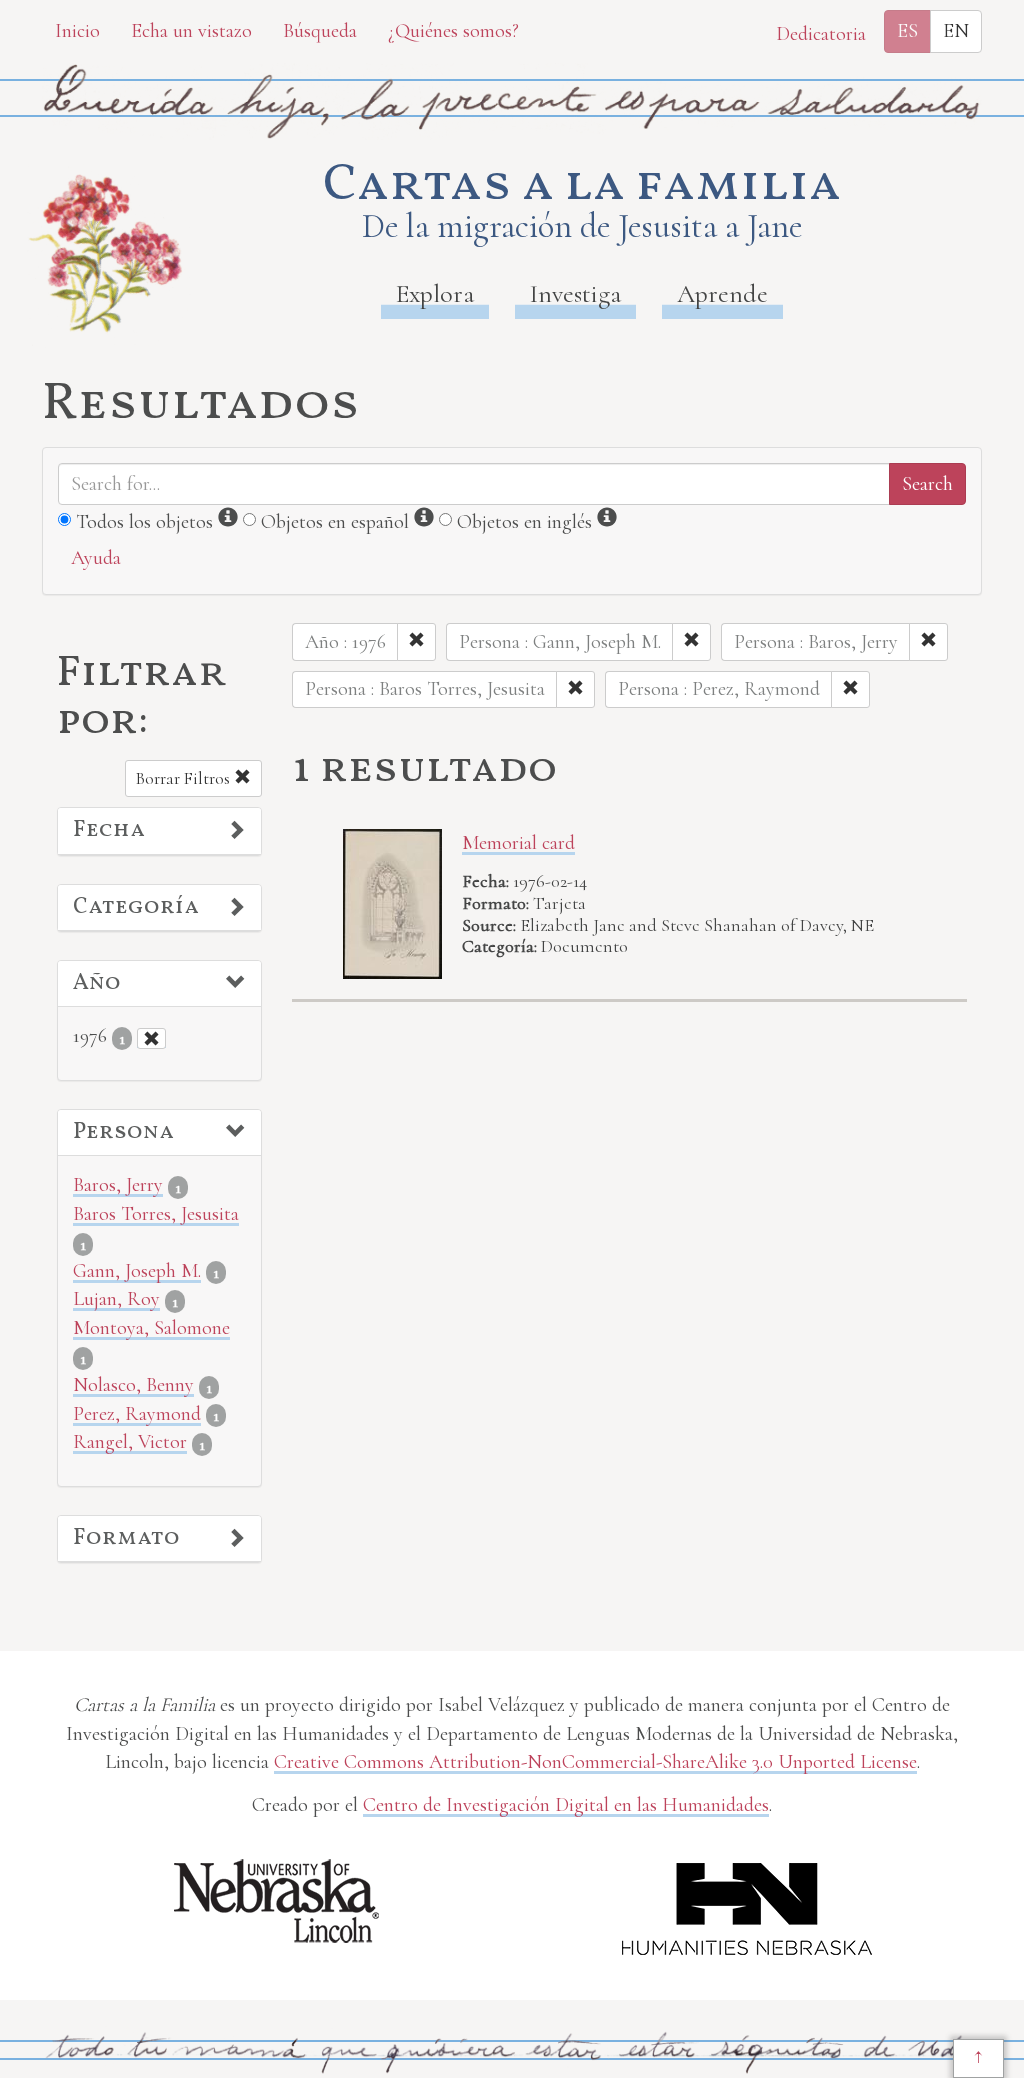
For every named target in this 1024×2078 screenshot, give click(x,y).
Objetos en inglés (524, 522)
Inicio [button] (77, 31)
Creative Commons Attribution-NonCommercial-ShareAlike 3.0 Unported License (595, 1762)
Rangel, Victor (130, 1442)
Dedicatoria (821, 34)
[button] (159, 831)
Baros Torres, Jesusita (156, 1214)
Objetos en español (335, 522)
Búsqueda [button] (320, 31)
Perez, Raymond (137, 1414)
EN (956, 31)
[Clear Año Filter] (151, 1038)
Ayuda (96, 558)
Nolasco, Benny (133, 1385)
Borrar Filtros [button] (185, 778)
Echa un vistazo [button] (191, 31)
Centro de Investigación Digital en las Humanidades (566, 1805)
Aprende (722, 293)
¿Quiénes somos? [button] (453, 31)
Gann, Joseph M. (137, 1271)
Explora (435, 293)
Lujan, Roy (116, 1299)
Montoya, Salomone (151, 1328)
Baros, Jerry (118, 1185)
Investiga (575, 293)
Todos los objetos (144, 522)
